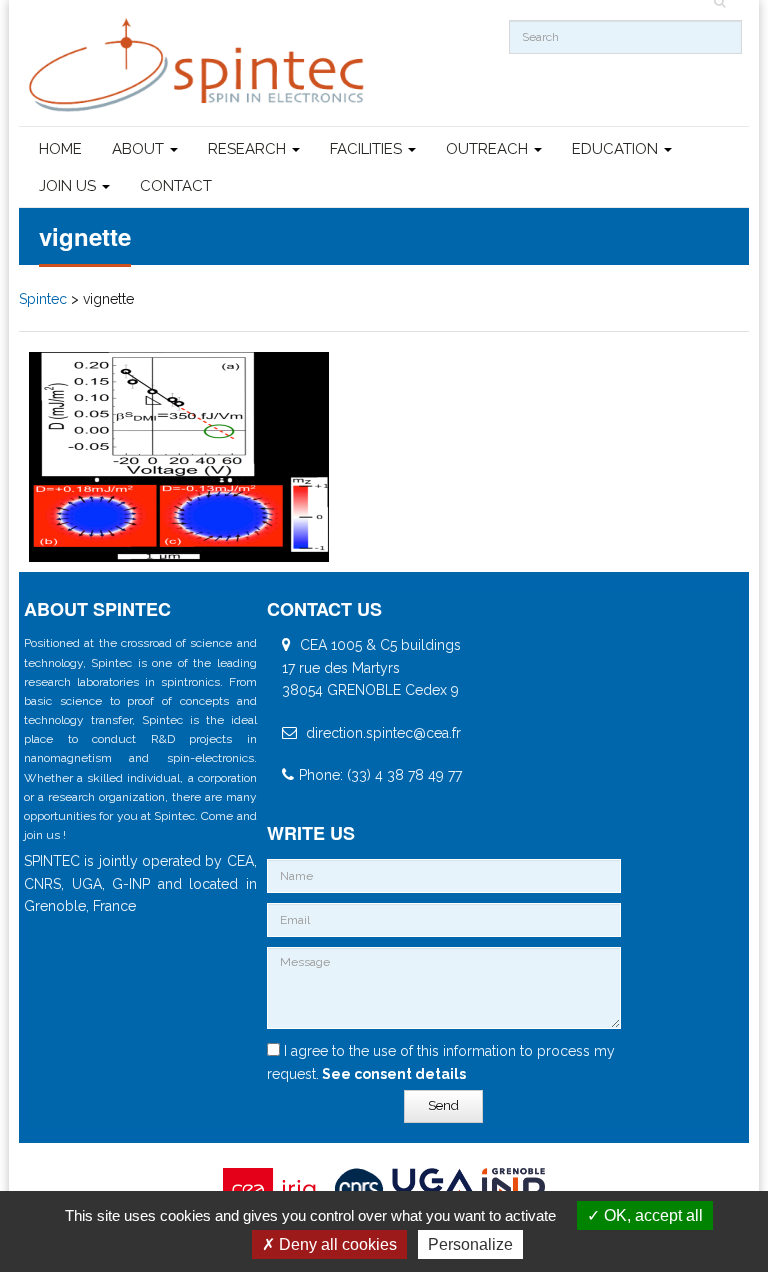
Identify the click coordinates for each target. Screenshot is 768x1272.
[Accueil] (199, 65)
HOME (60, 149)
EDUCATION (617, 149)
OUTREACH (489, 149)
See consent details (392, 1074)
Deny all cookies (336, 1244)
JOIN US (69, 186)
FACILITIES (368, 149)
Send (443, 1105)
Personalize (470, 1244)
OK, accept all (651, 1215)
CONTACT (176, 186)
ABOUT (140, 149)
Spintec (43, 299)
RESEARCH (249, 149)
